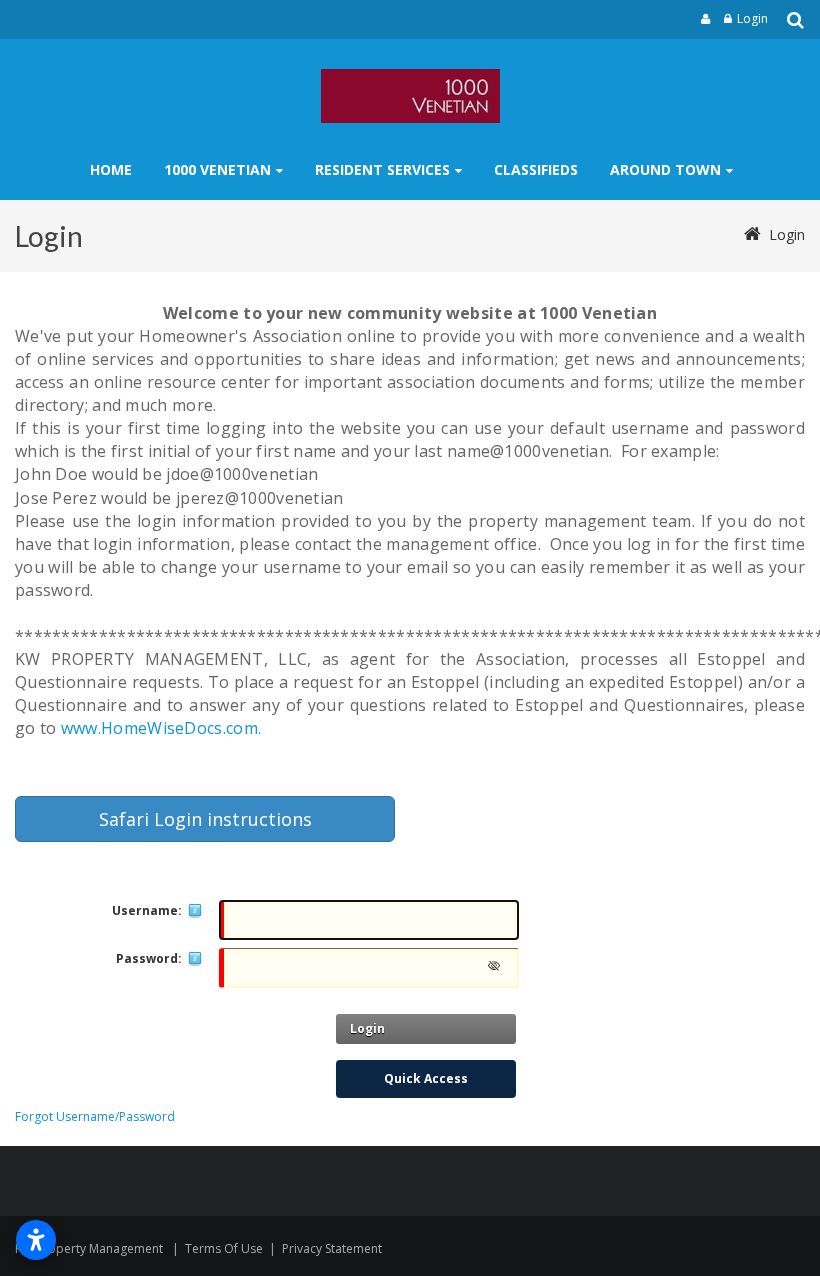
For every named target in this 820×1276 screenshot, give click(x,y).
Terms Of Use (224, 1248)
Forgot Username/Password (95, 1116)
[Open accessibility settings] (36, 1240)
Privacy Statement (332, 1248)
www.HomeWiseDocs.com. (161, 728)
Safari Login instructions (205, 819)
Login (752, 18)
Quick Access (426, 1078)
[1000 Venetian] (410, 96)
